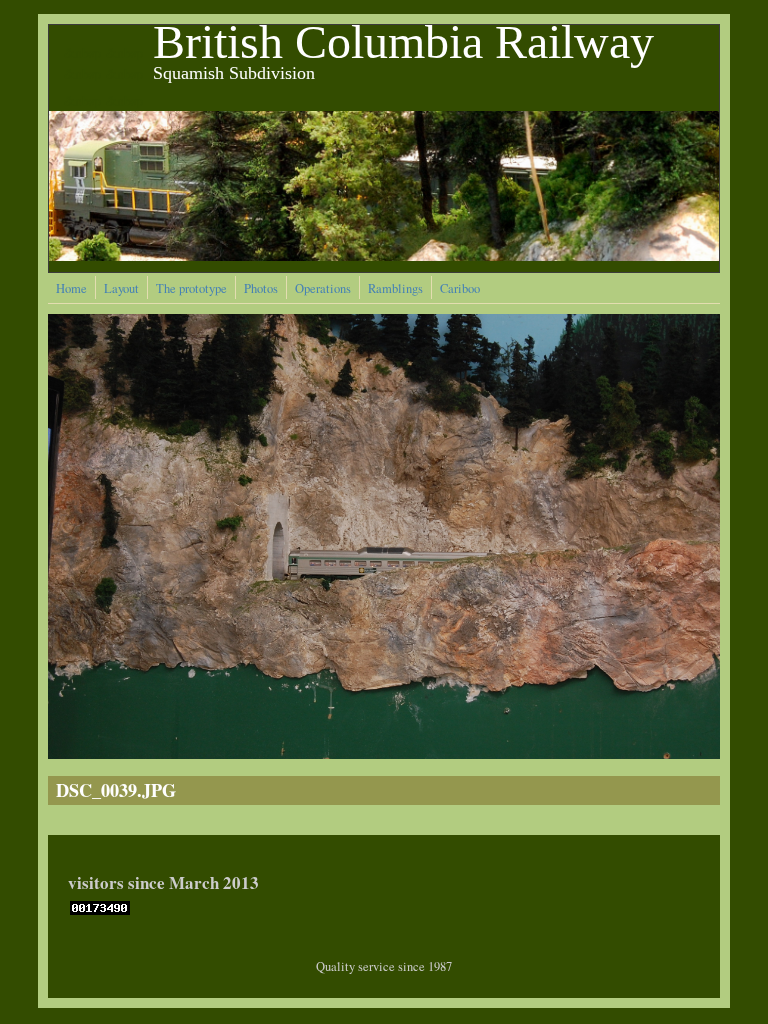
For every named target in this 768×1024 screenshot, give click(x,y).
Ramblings (395, 288)
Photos (261, 288)
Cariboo (460, 288)
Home (71, 288)
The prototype (191, 288)
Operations (323, 288)
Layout (121, 288)
